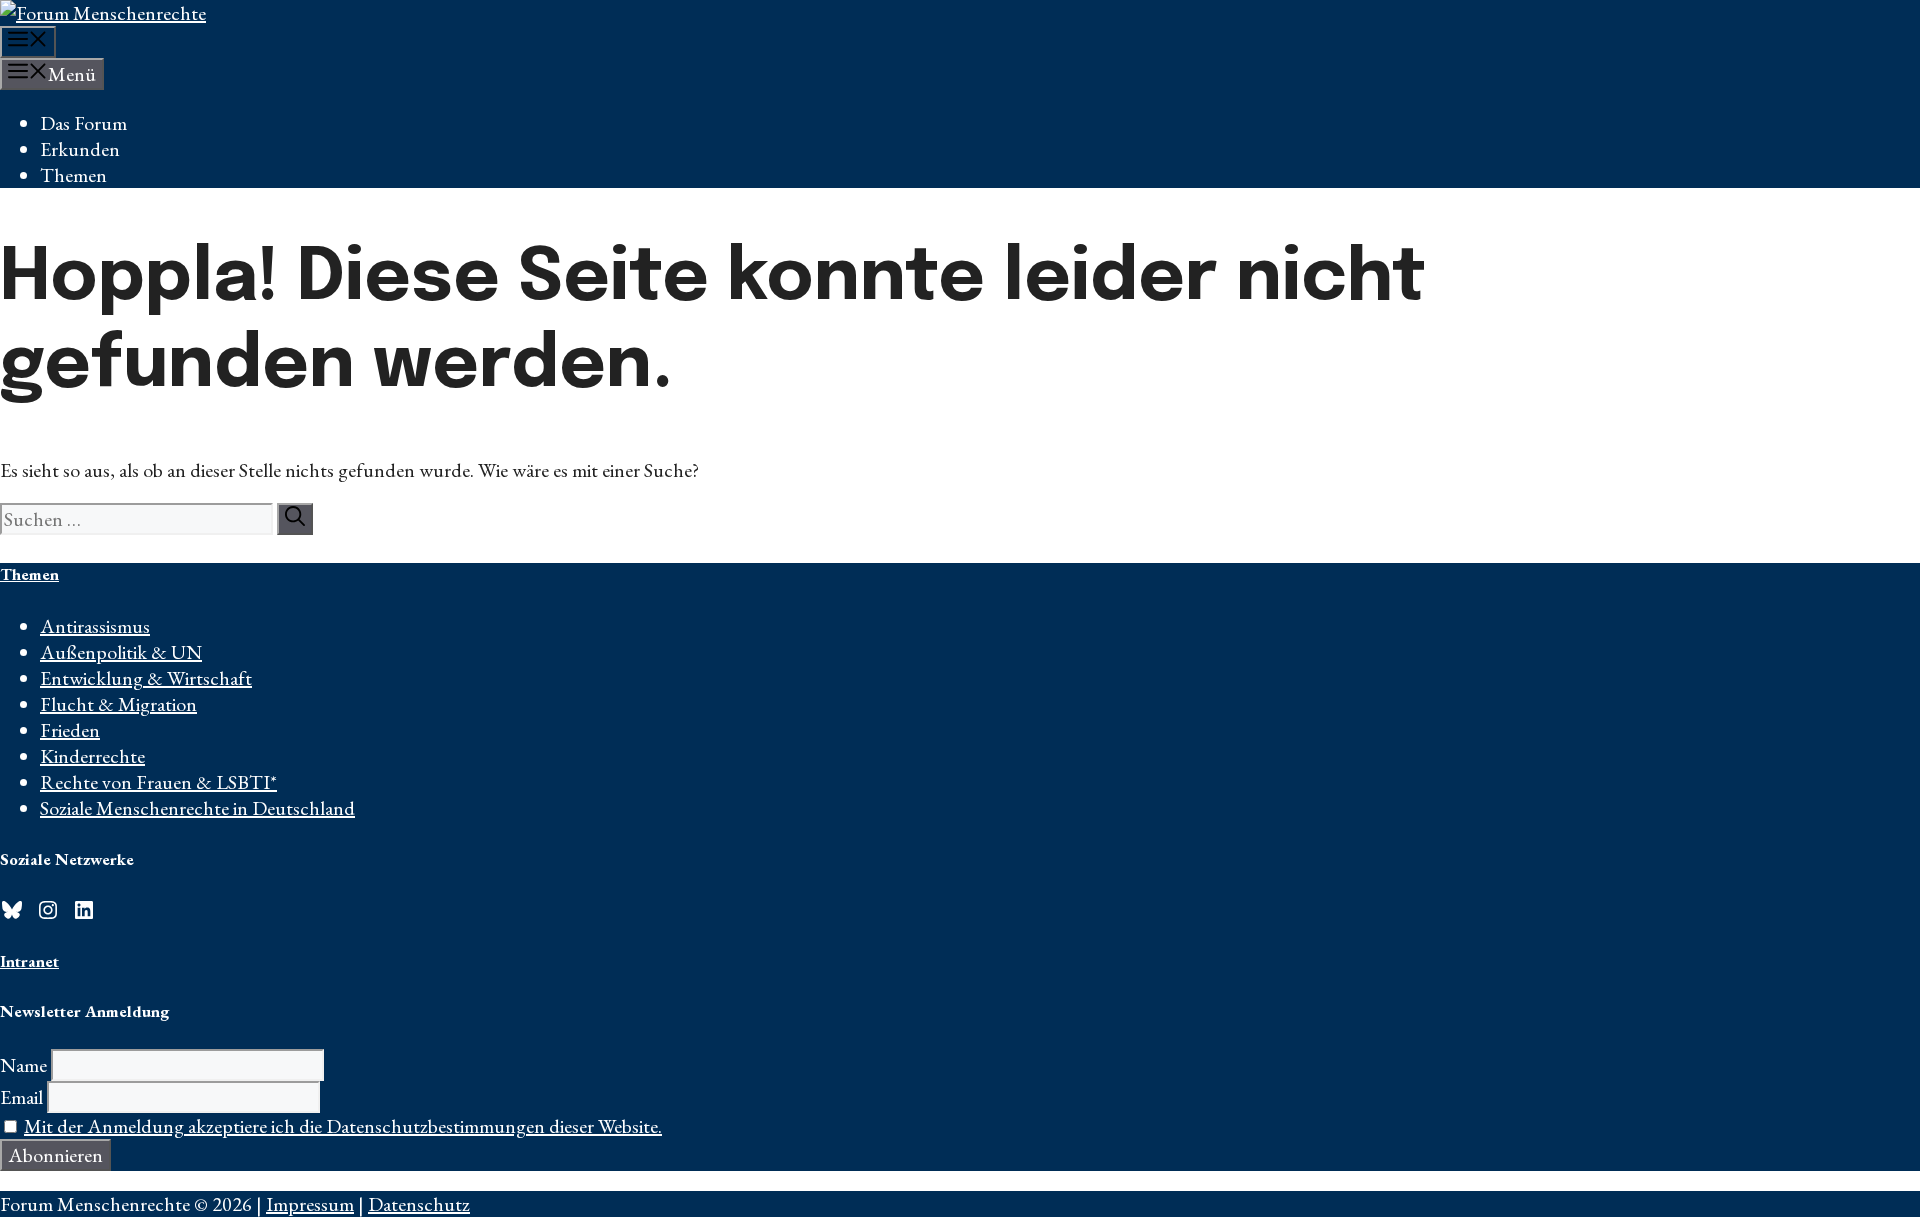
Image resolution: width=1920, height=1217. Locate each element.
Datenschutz (419, 1204)
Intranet (29, 961)
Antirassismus (95, 626)
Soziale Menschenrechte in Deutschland (197, 808)
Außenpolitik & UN (121, 652)
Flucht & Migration (118, 704)
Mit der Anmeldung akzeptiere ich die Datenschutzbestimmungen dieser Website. (343, 1126)
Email (21, 1097)
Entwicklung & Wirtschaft (146, 678)
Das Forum (83, 123)
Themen (73, 175)
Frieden (70, 730)
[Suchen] (295, 519)
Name (23, 1065)
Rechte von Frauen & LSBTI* (158, 782)
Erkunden (80, 149)
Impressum (310, 1204)
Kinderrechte (92, 756)
